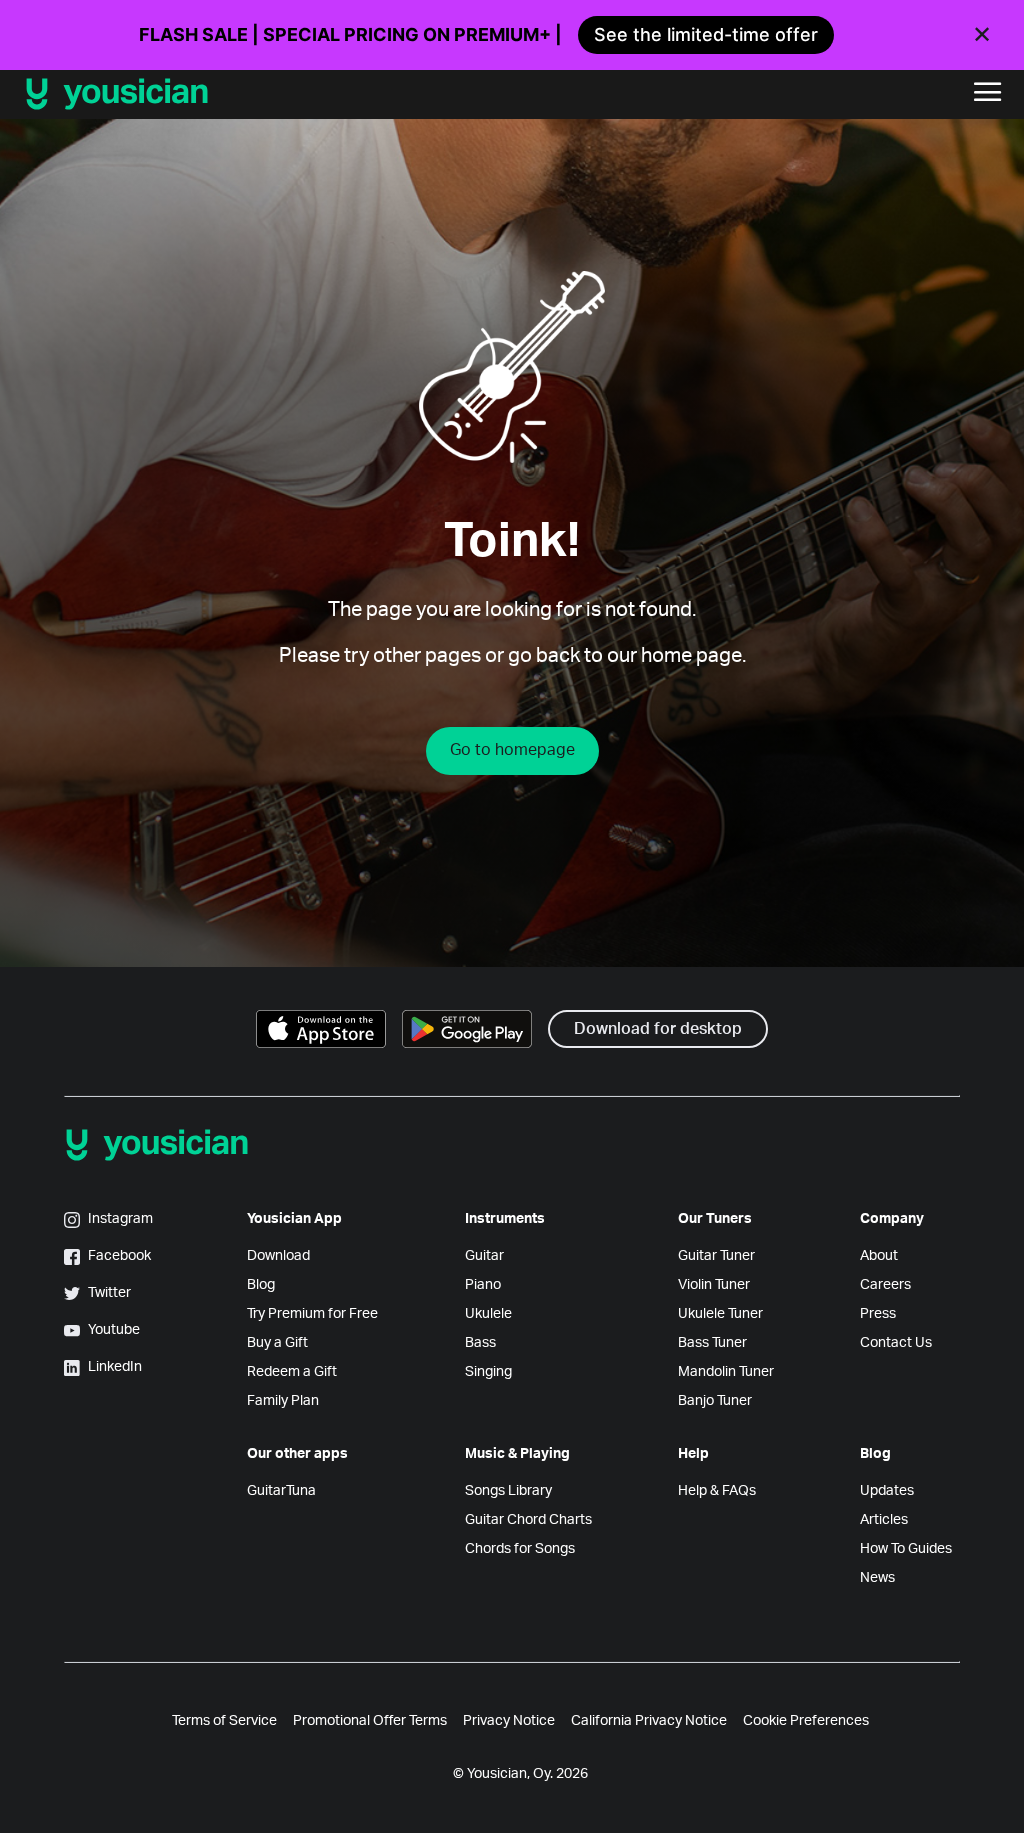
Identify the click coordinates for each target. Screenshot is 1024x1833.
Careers (885, 1285)
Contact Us (896, 1343)
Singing (488, 1372)
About (879, 1256)
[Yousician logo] (250, 94)
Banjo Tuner (715, 1401)
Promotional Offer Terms (370, 1721)
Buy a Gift (277, 1343)
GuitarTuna (281, 1491)
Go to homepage (512, 750)
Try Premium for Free (312, 1314)
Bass (480, 1343)
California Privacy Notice (649, 1721)
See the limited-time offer (706, 34)
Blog (261, 1285)
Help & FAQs (717, 1491)
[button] (988, 94)
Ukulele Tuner (720, 1314)
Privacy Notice (509, 1721)
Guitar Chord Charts (528, 1520)
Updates (887, 1491)
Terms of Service (224, 1721)
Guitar (484, 1256)
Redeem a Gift (292, 1372)
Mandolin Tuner (726, 1372)
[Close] (982, 35)
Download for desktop (658, 1029)
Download (278, 1256)
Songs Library (508, 1491)
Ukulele (488, 1314)
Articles (884, 1520)
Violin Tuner (714, 1285)
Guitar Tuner (716, 1256)
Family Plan (283, 1401)
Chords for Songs (520, 1549)
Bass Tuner (712, 1343)
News (877, 1578)
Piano (483, 1285)
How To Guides (906, 1549)
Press (878, 1314)
